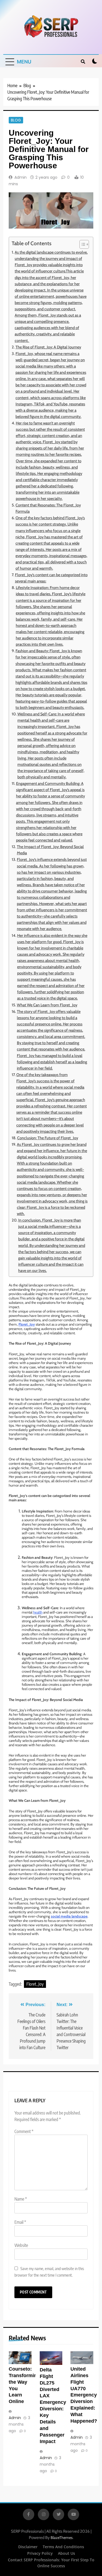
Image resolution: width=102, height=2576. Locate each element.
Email (20, 2222)
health (38, 1612)
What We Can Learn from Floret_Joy (47, 1005)
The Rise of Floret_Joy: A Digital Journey (48, 347)
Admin (21, 177)
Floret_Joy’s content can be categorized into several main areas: (51, 578)
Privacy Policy (40, 2553)
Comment (24, 2131)
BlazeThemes (62, 2538)
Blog (16, 120)
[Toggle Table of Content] (81, 244)
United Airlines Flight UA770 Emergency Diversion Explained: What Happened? (84, 2395)
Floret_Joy (35, 1984)
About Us (67, 2553)
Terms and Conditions (63, 2547)
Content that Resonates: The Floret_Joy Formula (48, 508)
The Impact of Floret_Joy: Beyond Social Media (50, 850)
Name (21, 2199)
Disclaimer (28, 2547)
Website (21, 2245)
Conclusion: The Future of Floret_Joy (48, 1138)
